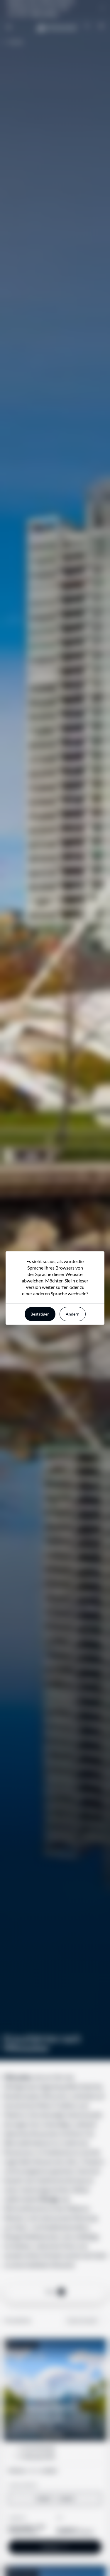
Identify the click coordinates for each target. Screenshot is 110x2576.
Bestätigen (40, 1314)
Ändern (73, 1314)
